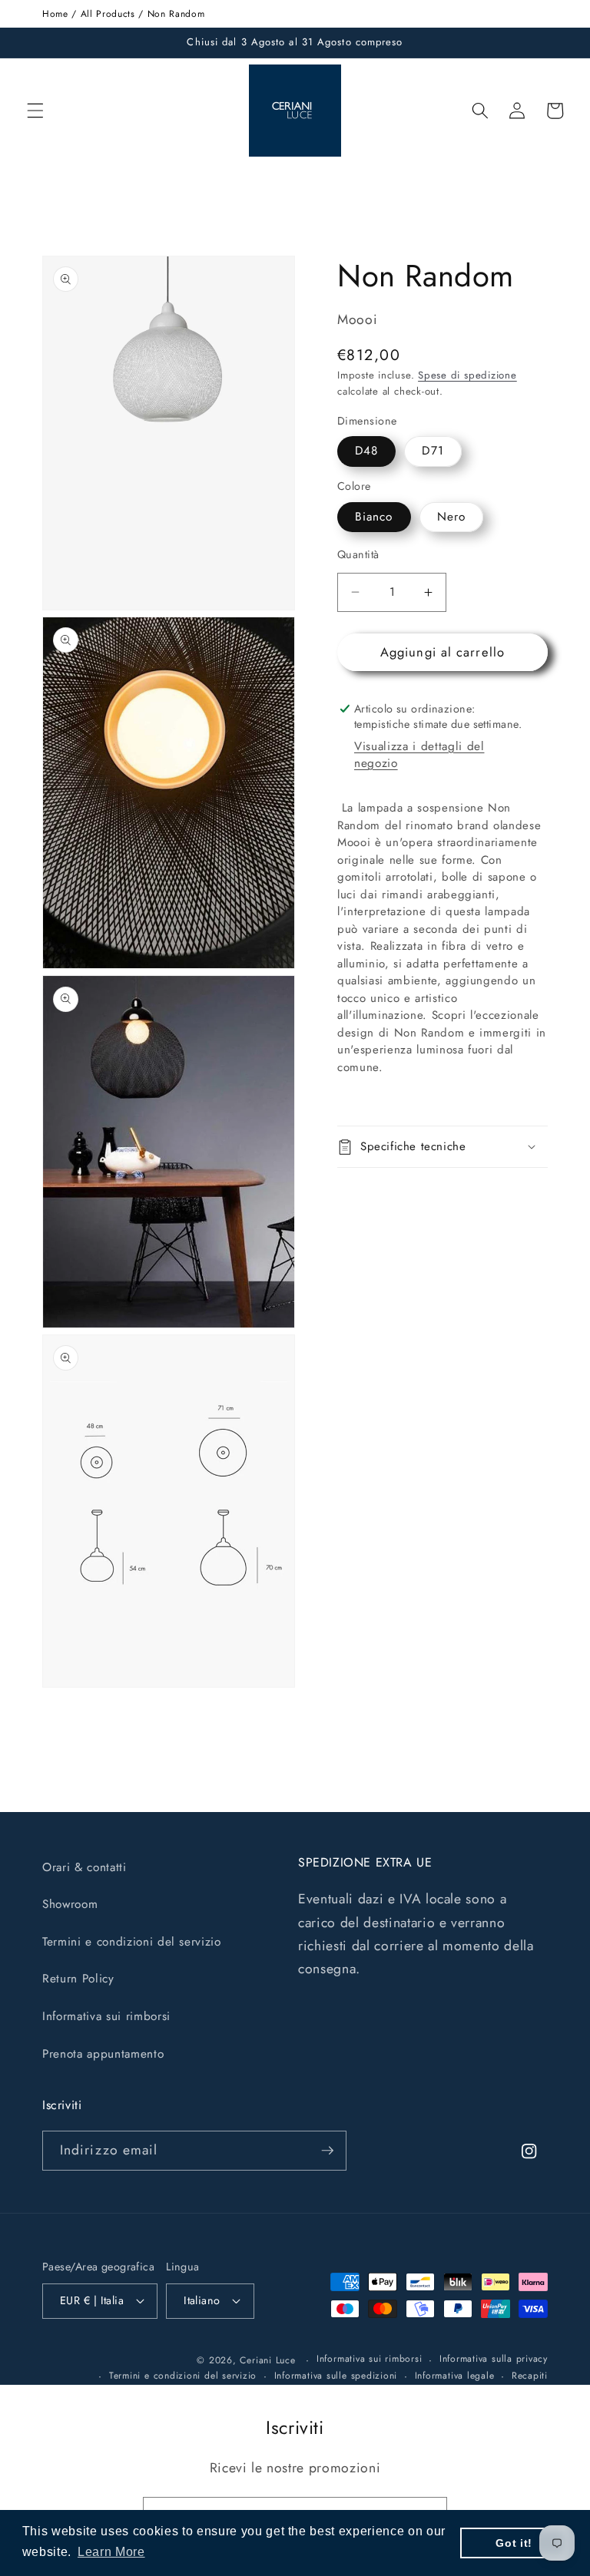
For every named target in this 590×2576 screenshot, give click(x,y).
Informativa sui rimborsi (106, 2016)
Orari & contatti (85, 1867)
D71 (433, 451)
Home (55, 14)
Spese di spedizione (467, 375)
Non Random (176, 14)
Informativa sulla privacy (494, 2359)
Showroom (70, 1904)
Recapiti (530, 2376)
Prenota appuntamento (103, 2054)
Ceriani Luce (267, 2360)
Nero (451, 517)
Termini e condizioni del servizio (132, 1942)
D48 (366, 451)
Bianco (374, 517)
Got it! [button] (514, 2543)
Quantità (358, 554)
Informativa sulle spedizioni (336, 2376)
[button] (35, 111)
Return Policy (78, 1979)
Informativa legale (455, 2376)
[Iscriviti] (327, 2151)
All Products (108, 14)
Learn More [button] (111, 2552)
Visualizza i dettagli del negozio (419, 755)
